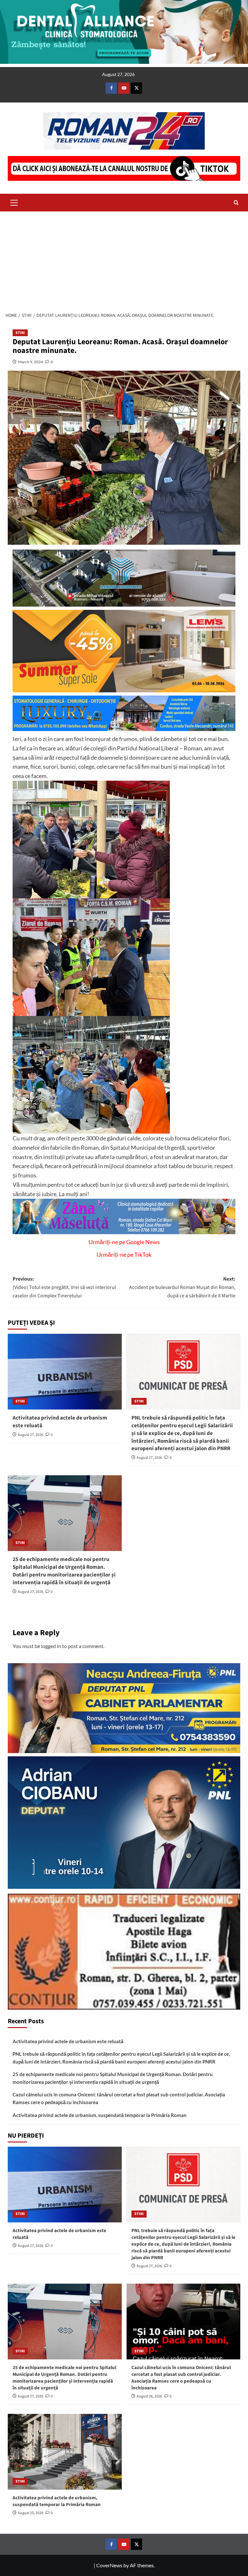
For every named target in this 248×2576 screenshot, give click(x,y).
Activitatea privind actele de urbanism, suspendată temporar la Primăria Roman (100, 2115)
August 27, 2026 (31, 1435)
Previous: (64, 1287)
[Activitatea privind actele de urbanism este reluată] (65, 1372)
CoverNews (109, 2565)
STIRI (20, 333)
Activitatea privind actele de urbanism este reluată (60, 1422)
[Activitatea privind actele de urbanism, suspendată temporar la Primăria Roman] (65, 2452)
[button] (14, 202)
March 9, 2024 (31, 362)
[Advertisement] (124, 260)
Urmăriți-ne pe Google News (124, 1242)
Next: (182, 1287)
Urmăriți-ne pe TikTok (124, 1254)
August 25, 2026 (31, 2513)
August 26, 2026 (149, 2396)
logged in (51, 1646)
